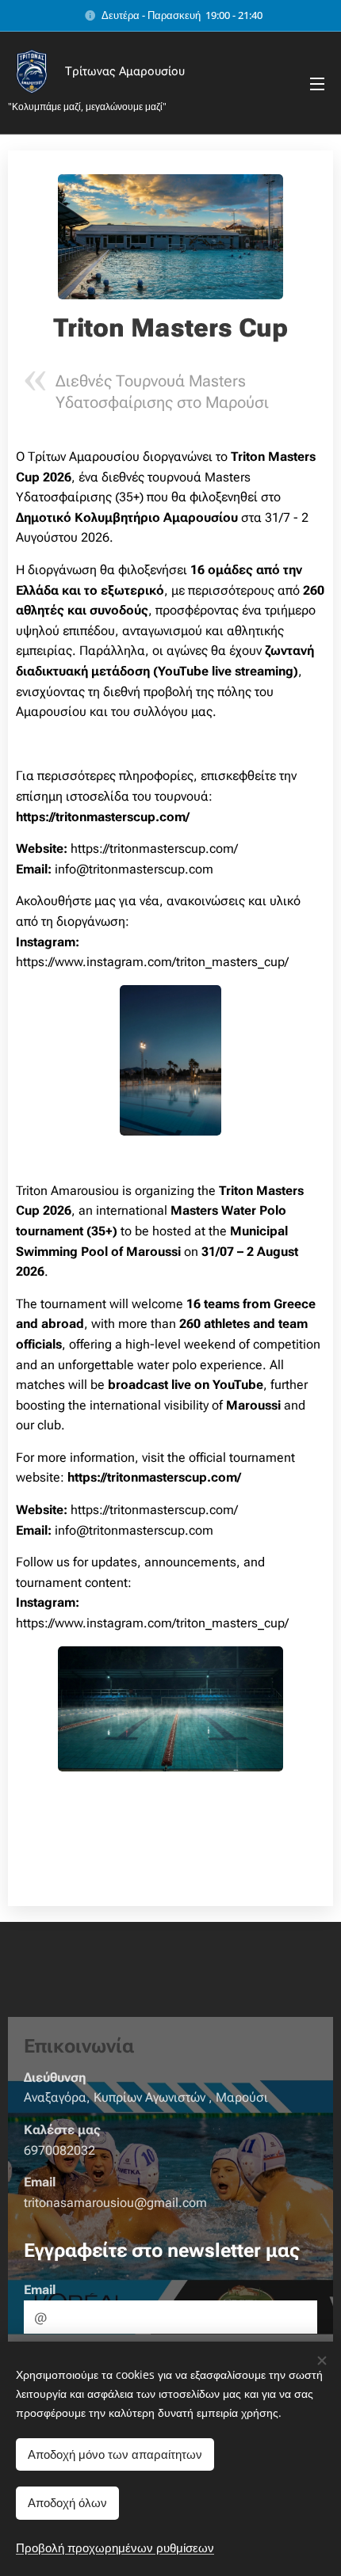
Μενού (317, 83)
